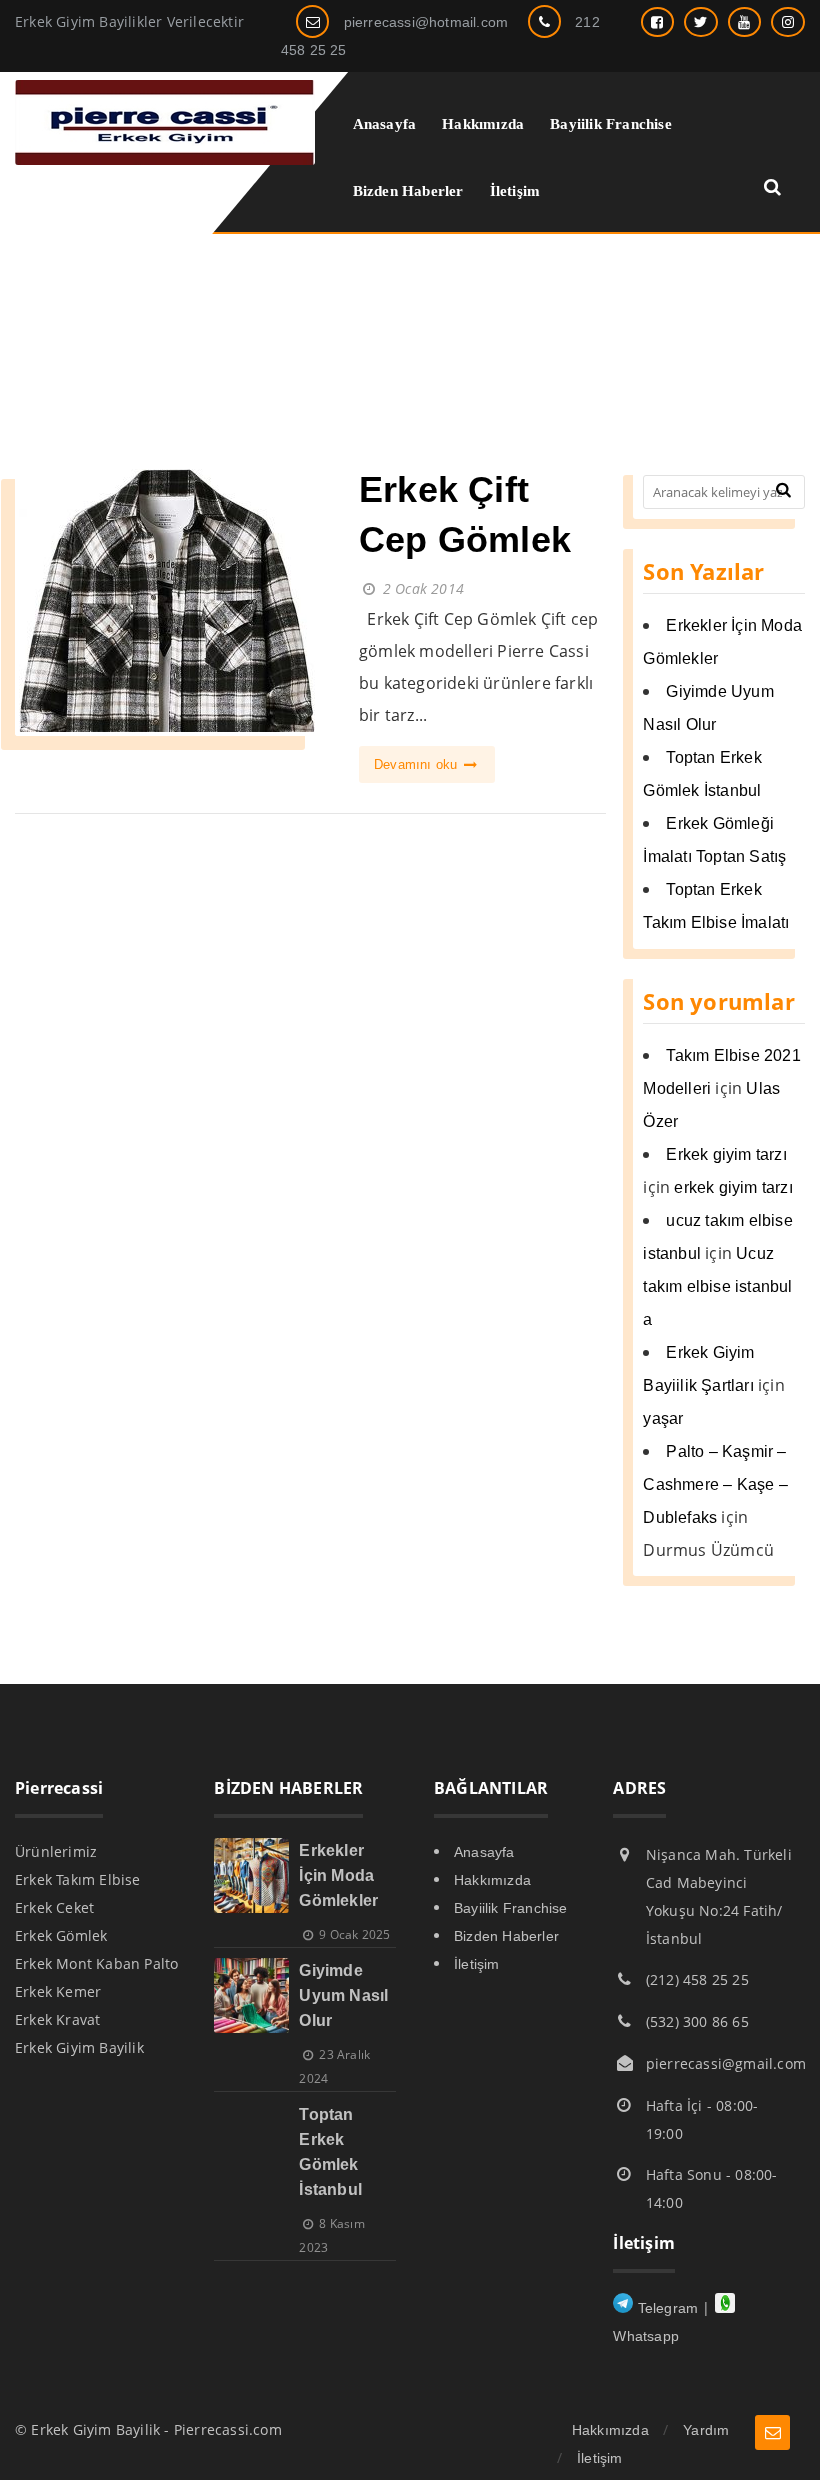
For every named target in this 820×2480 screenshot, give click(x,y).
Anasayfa (484, 1852)
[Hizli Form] (772, 2432)
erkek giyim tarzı (733, 1187)
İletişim (477, 1964)
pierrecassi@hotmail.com (426, 22)
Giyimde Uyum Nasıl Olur (343, 1995)
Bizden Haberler (506, 1936)
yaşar (663, 1418)
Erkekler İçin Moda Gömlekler (338, 1875)
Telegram (665, 2308)
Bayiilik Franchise (511, 1908)
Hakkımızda (492, 1880)
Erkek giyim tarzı (726, 1154)
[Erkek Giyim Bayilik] (165, 159)
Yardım (706, 2430)
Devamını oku (418, 764)
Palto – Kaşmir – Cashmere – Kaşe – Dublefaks (715, 1484)
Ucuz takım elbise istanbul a (717, 1286)
